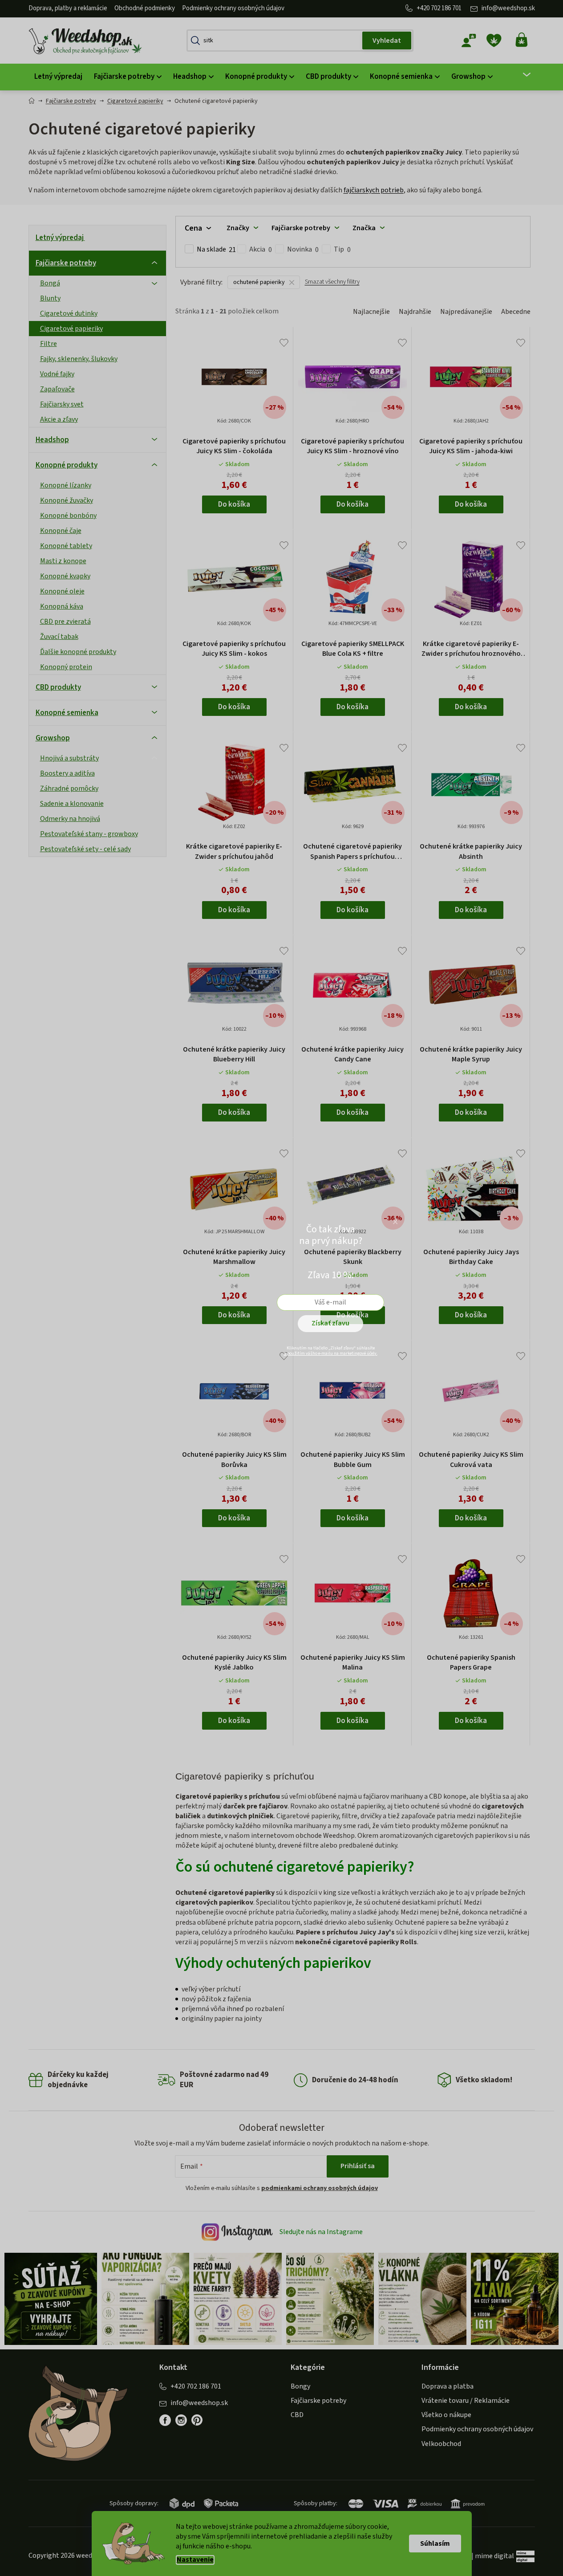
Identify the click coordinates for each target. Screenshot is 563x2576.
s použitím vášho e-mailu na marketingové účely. (331, 1353)
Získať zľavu (330, 1323)
